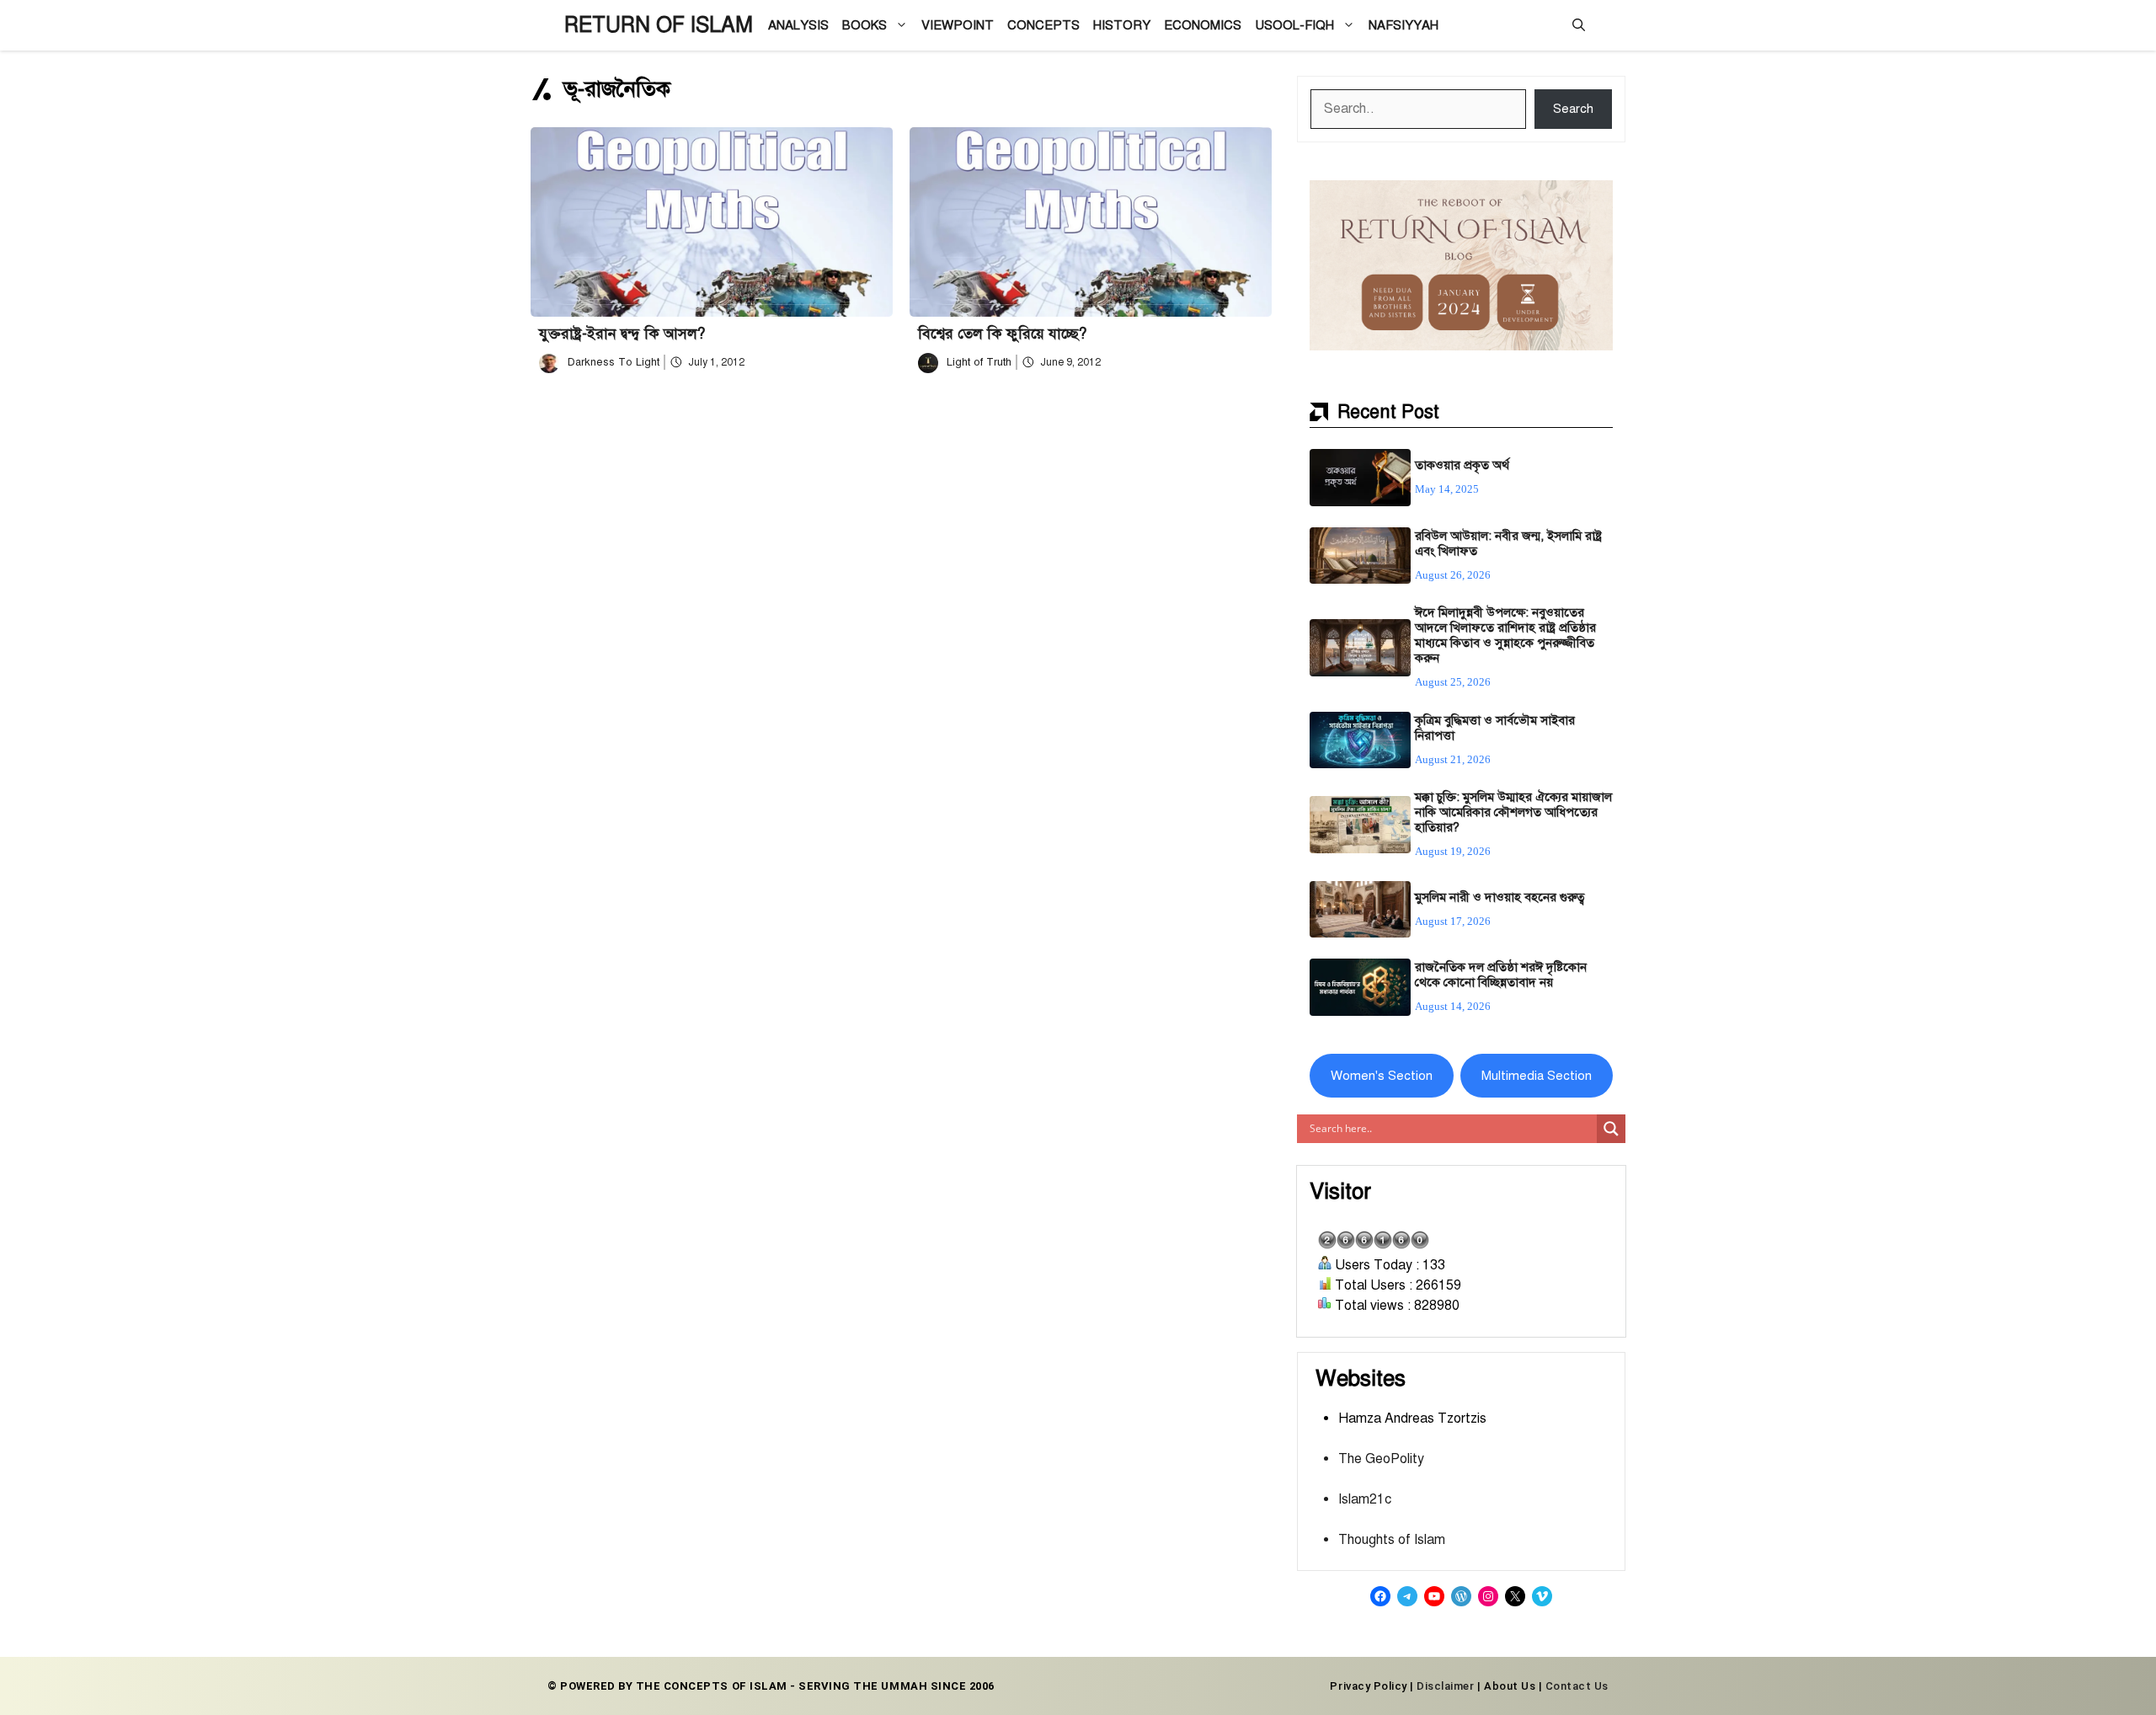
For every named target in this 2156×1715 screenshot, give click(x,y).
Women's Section (1382, 1076)
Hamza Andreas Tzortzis (1412, 1418)
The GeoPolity (1381, 1459)
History (1122, 25)
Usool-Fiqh (1294, 25)
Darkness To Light (614, 362)
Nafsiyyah (1404, 25)
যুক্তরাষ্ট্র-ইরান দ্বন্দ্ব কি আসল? (622, 334)
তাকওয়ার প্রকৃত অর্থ (1462, 465)
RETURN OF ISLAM (659, 25)
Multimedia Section (1537, 1076)
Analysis (798, 25)
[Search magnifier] (1611, 1129)
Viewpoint (958, 25)
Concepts (1043, 25)
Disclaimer (1445, 1686)
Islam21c (1365, 1499)
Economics (1203, 25)
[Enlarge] (1591, 202)
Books (865, 25)
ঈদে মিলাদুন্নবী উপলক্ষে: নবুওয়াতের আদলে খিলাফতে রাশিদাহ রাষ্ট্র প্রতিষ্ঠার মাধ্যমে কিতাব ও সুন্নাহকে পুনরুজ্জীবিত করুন (1505, 635)
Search (1573, 109)
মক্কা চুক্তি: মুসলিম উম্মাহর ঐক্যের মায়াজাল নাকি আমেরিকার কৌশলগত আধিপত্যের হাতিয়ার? (1513, 812)
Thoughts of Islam (1392, 1540)
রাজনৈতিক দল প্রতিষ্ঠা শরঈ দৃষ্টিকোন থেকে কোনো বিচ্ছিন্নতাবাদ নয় (1501, 975)
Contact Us (1577, 1686)
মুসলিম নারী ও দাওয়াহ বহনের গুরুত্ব (1500, 897)
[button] (1579, 25)
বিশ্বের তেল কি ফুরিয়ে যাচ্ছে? (1002, 334)
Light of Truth (979, 362)
